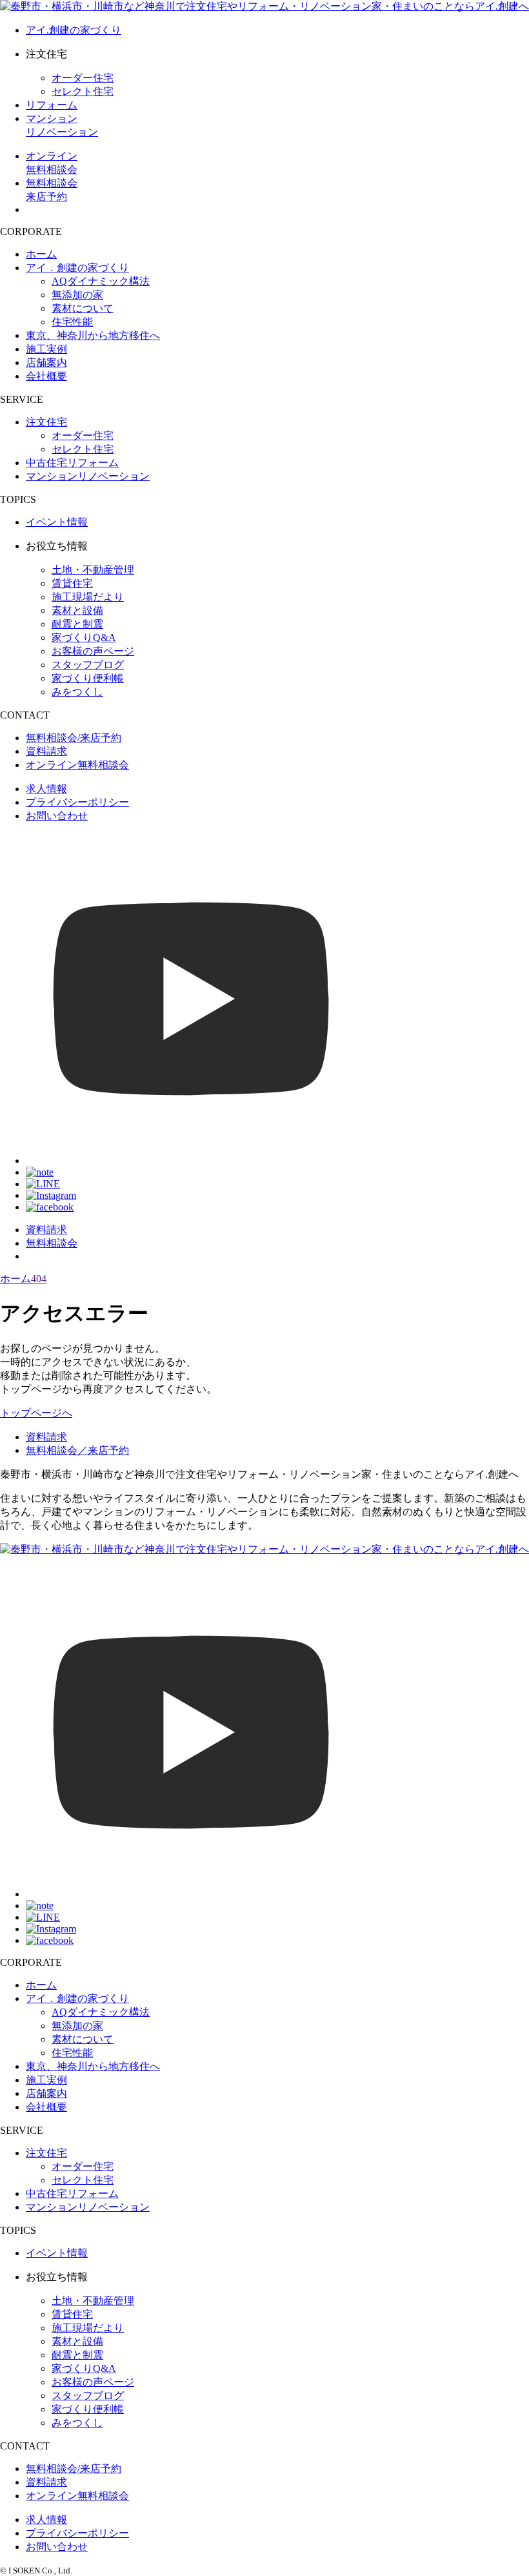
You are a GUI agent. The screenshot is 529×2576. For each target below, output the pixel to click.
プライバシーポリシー (77, 802)
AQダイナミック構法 (101, 281)
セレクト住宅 (83, 91)
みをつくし (77, 692)
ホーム (41, 254)
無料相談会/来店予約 (74, 738)
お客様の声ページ (93, 651)
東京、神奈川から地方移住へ (93, 335)
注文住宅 (46, 422)
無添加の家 (77, 295)
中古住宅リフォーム (72, 463)
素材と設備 (77, 610)
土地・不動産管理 (93, 570)
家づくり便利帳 (88, 678)
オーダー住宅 (83, 78)
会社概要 (46, 376)
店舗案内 (46, 363)
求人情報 (46, 789)
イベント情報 (57, 522)
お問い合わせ (57, 816)
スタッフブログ (88, 665)
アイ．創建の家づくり (77, 268)
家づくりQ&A (84, 638)
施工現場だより (88, 597)
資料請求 (46, 751)
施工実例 (46, 349)
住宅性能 (72, 322)
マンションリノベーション (88, 476)
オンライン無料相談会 (77, 765)
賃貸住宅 (72, 583)
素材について (83, 308)
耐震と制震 (77, 624)
